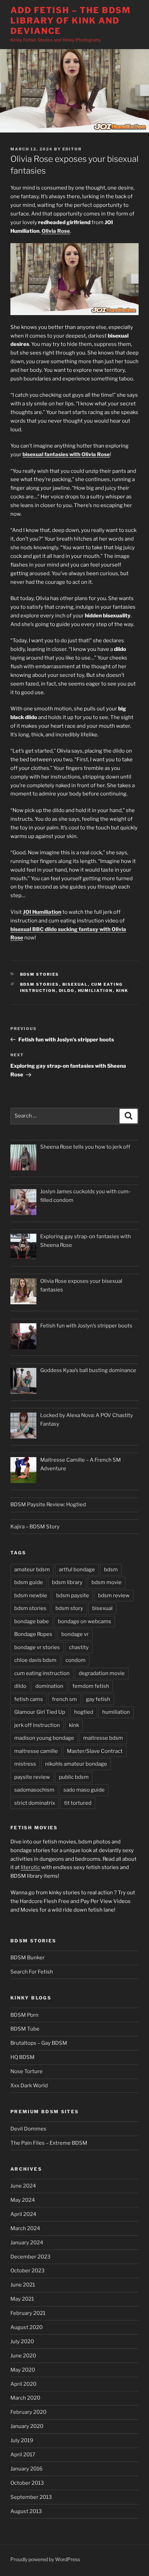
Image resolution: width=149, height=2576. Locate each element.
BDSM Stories (40, 974)
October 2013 (27, 2483)
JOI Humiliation (42, 912)
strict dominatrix (35, 1803)
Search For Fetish (32, 1972)
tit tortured (78, 1803)
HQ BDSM (23, 2057)
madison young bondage (44, 1738)
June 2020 (23, 2356)
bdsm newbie (31, 1595)
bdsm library (67, 1582)
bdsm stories (40, 984)
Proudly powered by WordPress (45, 2559)
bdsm (111, 1570)
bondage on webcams (85, 1621)
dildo (67, 991)
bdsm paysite (73, 1595)
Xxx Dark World (29, 2086)
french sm (64, 1699)
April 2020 (23, 2384)
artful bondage (77, 1570)
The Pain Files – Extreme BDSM (49, 2143)
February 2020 (28, 2412)
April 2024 (23, 2214)
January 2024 (27, 2243)
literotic (30, 1867)
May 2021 (22, 2299)
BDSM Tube (25, 2029)
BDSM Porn (24, 2015)
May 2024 (23, 2200)
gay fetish (98, 1699)
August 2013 (26, 2511)
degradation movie (102, 1673)
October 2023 (28, 2271)
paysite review (32, 1777)
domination (49, 1686)
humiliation (95, 991)
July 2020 (22, 2342)
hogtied (84, 1712)
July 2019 (22, 2440)
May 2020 (23, 2370)
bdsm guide (29, 1582)
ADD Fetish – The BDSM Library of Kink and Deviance (71, 21)
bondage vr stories (37, 1647)
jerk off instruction (37, 1725)
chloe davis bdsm (35, 1660)
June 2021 (23, 2285)
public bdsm (74, 1777)
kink (122, 991)
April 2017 (23, 2455)
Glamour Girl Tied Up (40, 1712)
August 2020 (27, 2327)
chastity (79, 1647)
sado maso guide (84, 1790)
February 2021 (28, 2313)
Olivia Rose (56, 231)
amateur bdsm (32, 1570)
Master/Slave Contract (95, 1751)
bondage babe (32, 1621)
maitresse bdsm (103, 1738)
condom (76, 1660)
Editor (72, 149)
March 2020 (25, 2398)
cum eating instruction (42, 1673)
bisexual (75, 984)
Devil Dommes (28, 2129)
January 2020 (27, 2426)
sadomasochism (34, 1790)
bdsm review (114, 1595)
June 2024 (23, 2186)
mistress (25, 1764)
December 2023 (30, 2257)
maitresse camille (36, 1751)
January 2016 (27, 2469)
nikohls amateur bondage (76, 1764)
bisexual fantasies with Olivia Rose (66, 454)
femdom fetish (91, 1686)
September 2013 (31, 2497)
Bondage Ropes (33, 1634)
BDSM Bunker (28, 1958)
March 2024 (25, 2228)
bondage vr (75, 1634)
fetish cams (29, 1699)
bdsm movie (107, 1582)
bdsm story (69, 1608)
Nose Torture (27, 2071)
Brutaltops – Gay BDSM (39, 2043)
